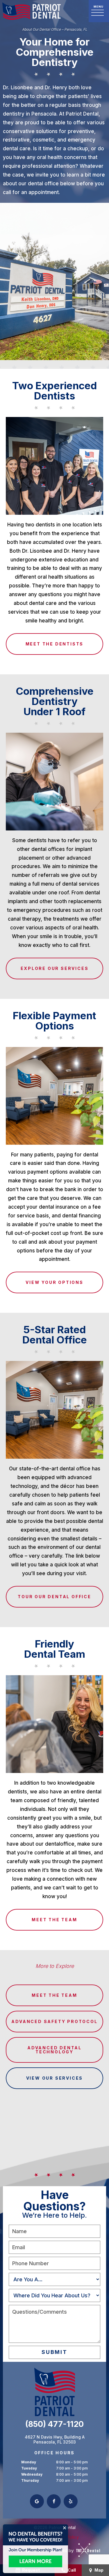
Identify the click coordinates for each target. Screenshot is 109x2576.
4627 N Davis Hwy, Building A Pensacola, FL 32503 (55, 2440)
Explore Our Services (55, 968)
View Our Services (55, 2078)
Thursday (30, 2480)
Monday (29, 2462)
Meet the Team (54, 1920)
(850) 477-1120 (54, 2424)
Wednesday (32, 2474)
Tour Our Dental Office (54, 1597)
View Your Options (54, 1282)
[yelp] (71, 2501)
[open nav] (99, 11)
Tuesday (29, 2468)
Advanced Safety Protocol (54, 2021)
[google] (37, 2501)
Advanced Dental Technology (54, 2050)
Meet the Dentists (55, 644)
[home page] (32, 11)
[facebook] (54, 2501)
